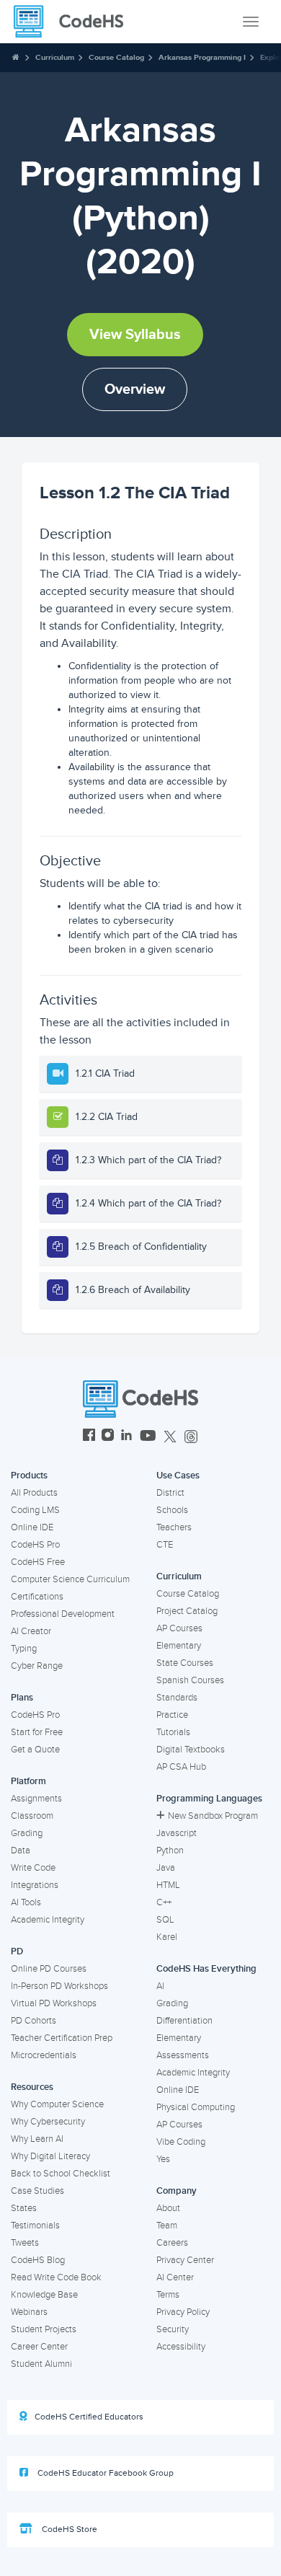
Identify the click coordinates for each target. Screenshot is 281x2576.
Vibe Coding (181, 2142)
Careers (172, 2243)
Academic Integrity (48, 1920)
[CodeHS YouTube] (148, 1437)
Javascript (177, 1833)
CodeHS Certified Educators (89, 2417)
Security (173, 2329)
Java (166, 1868)
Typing (24, 1649)
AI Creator (31, 1631)
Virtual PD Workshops (54, 2003)
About (168, 2208)
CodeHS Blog (38, 2260)
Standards (177, 1698)
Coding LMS (35, 1510)
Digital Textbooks (191, 1750)
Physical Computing (196, 2107)
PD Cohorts (34, 2021)
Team (167, 2226)
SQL (165, 1920)
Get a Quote (35, 1750)
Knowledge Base (44, 2295)
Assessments (183, 2055)
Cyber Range (37, 1666)
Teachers (174, 1527)
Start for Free (37, 1732)
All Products (34, 1493)
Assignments (36, 1799)
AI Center (175, 2277)
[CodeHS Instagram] (108, 1437)
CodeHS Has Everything (206, 1969)
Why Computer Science (57, 2104)
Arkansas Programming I (202, 57)
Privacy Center (185, 2260)
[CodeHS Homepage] (74, 22)
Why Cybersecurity (48, 2122)
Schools (172, 1510)
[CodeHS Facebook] (89, 1437)
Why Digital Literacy (50, 2156)
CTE (165, 1545)
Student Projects (44, 2329)
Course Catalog (116, 57)
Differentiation (184, 2021)
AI (160, 1986)
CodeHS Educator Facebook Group (104, 2473)
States (24, 2208)
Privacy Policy (183, 2312)
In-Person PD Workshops (59, 1986)
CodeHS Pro (35, 1545)
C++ (164, 1902)
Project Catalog (187, 1611)
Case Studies (37, 2191)
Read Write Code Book (56, 2277)
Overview (135, 389)
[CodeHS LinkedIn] (126, 1437)
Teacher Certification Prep (62, 2038)
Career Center (39, 2347)
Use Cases (178, 1476)
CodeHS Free (38, 1562)
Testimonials (35, 2226)
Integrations (35, 1885)
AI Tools (26, 1902)
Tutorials (173, 1732)
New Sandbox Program (213, 1816)
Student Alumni (41, 2364)
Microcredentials (44, 2055)
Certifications (37, 1597)
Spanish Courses (190, 1680)
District (170, 1493)
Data (21, 1851)
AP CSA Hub (181, 1767)
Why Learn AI (37, 2139)
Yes (163, 2159)
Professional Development (63, 1614)
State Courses (185, 1663)
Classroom (32, 1816)
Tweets (25, 2243)
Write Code (33, 1868)
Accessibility (181, 2347)
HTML (168, 1885)
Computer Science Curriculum (70, 1579)
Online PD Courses (49, 1969)
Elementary (179, 1646)
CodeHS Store (68, 2529)
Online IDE (32, 1527)
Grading (27, 1833)
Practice (172, 1715)
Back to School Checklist (61, 2174)
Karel (167, 1937)
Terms (168, 2295)
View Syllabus (135, 335)
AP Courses (179, 1628)
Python (170, 1851)
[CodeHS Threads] (191, 1437)
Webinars (29, 2312)
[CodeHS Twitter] (170, 1437)
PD (17, 1951)
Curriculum (55, 57)
